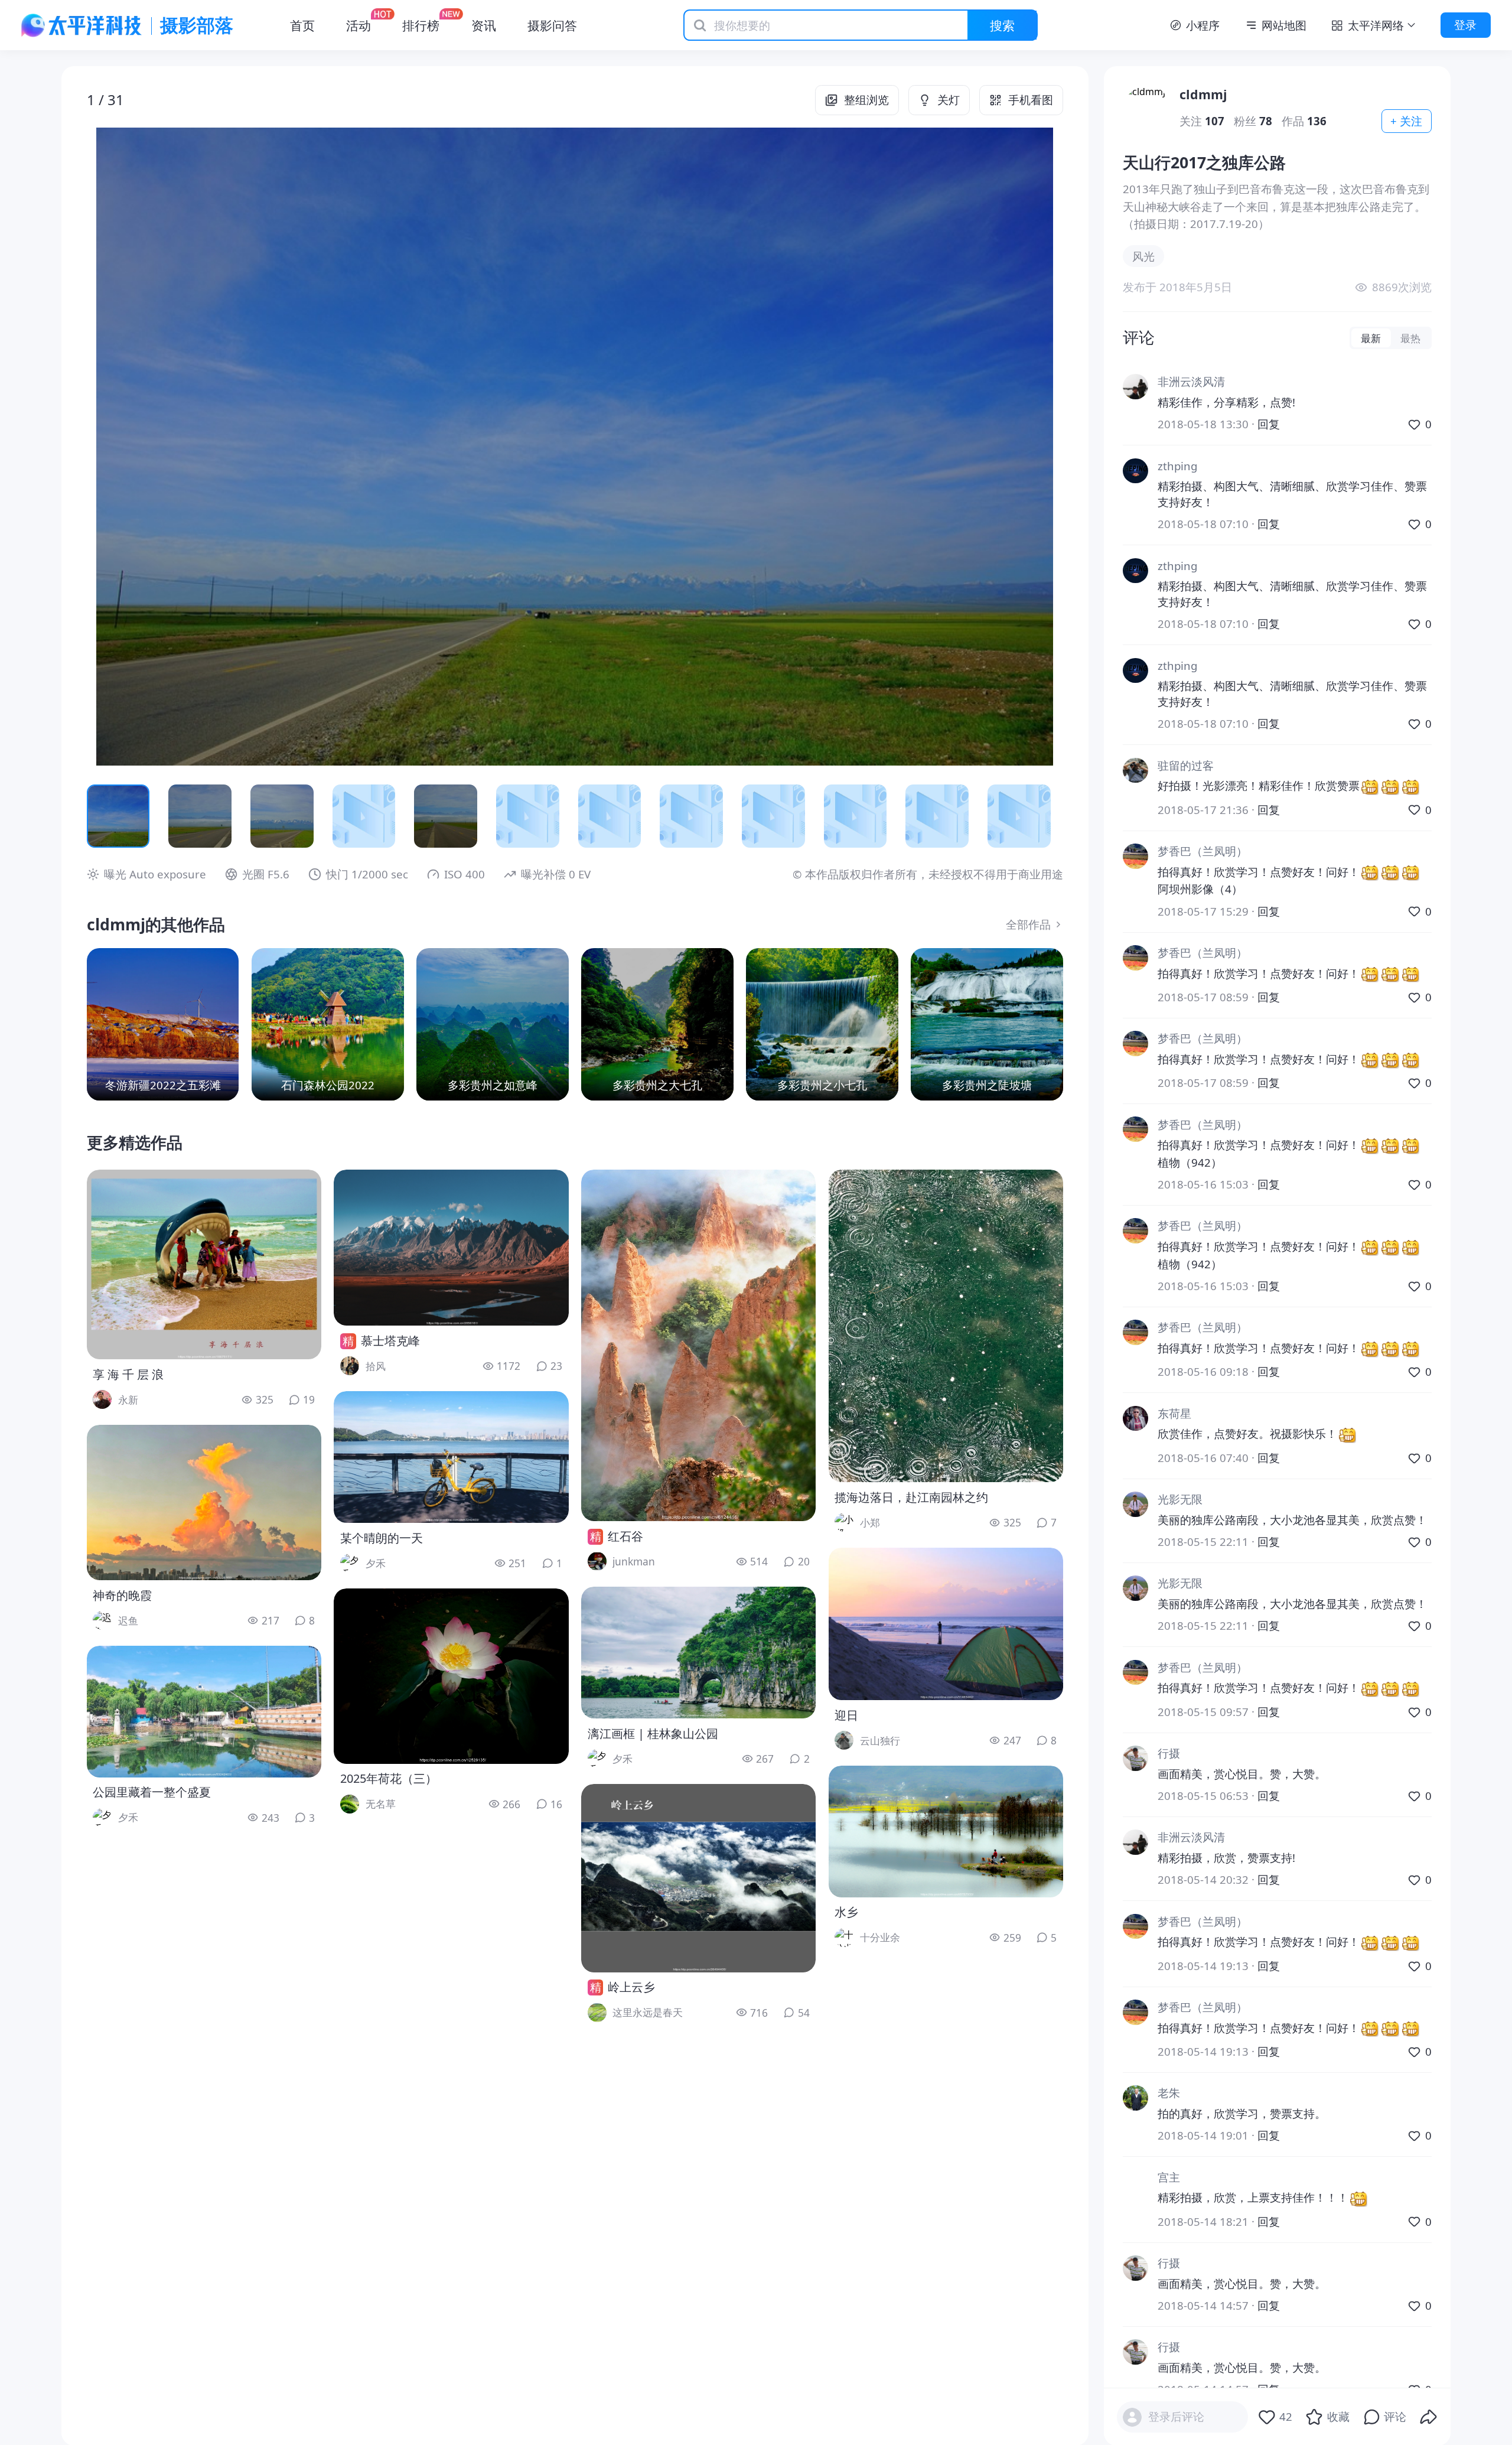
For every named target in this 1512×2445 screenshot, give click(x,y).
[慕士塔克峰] (451, 1248)
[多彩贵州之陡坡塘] (987, 1024)
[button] (185, 447)
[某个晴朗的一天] (451, 1457)
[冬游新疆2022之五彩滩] (163, 1024)
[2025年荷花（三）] (451, 1676)
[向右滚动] (1045, 816)
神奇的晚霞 (122, 1595)
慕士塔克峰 (390, 1341)
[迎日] (946, 1624)
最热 (1410, 338)
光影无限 (1180, 1499)
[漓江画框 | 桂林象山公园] (698, 1653)
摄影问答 (552, 25)
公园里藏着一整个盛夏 (152, 1792)
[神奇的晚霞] (204, 1503)
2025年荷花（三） (389, 1778)
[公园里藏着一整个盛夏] (204, 1712)
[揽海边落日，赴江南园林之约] (946, 1326)
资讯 (484, 25)
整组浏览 (866, 100)
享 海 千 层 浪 (128, 1374)
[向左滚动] (105, 816)
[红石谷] (698, 1345)
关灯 (949, 100)
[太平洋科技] (82, 25)
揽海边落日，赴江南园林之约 (911, 1497)
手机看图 (1031, 100)
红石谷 (625, 1536)
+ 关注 (1406, 121)
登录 (1465, 25)
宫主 (1169, 2177)
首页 (302, 25)
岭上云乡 (631, 1987)
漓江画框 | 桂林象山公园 (653, 1733)
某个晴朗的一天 (382, 1538)
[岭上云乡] (698, 1878)
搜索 (1002, 25)
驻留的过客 (1186, 765)
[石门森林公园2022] (328, 1024)
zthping (1177, 466)
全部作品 (1028, 924)
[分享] (1429, 2417)
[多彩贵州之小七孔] (822, 1024)
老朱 (1169, 2093)
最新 (1371, 338)
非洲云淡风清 (1191, 381)
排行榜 (421, 25)
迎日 (846, 1715)
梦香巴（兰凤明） (1203, 851)
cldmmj (1203, 94)
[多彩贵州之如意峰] (493, 1024)
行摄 (1169, 1753)
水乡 (846, 1912)
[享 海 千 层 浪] (204, 1264)
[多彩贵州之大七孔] (657, 1024)
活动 (359, 25)
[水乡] (946, 1832)
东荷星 (1174, 1413)
